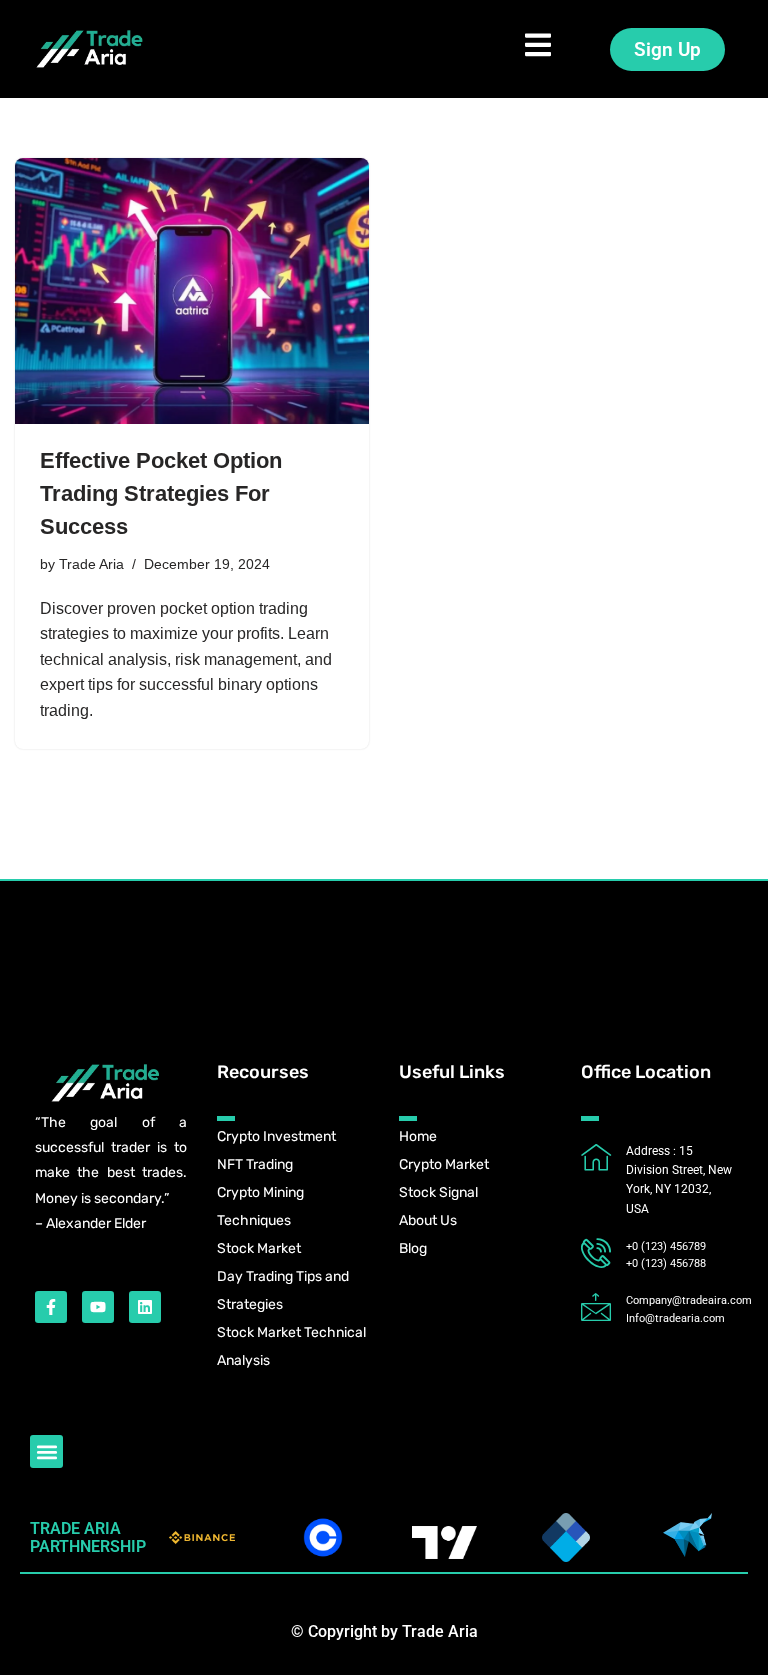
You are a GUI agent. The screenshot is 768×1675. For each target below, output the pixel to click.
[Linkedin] (145, 1307)
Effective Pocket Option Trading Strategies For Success (161, 493)
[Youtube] (98, 1307)
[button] (46, 1451)
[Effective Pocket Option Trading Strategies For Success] (192, 291)
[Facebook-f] (51, 1307)
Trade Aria (91, 564)
